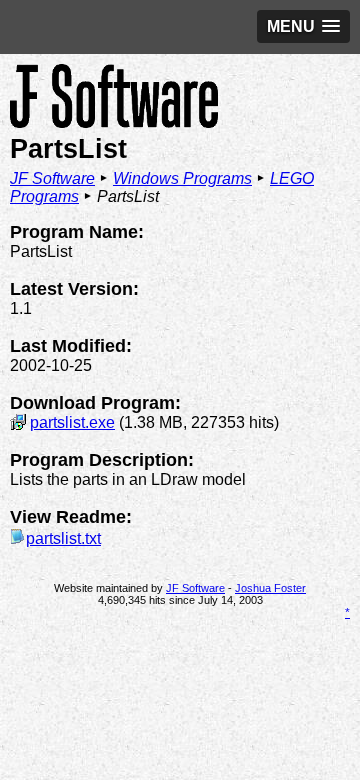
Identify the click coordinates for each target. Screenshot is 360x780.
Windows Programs (182, 178)
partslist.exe (72, 422)
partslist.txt (63, 538)
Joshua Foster (270, 588)
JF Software (52, 178)
